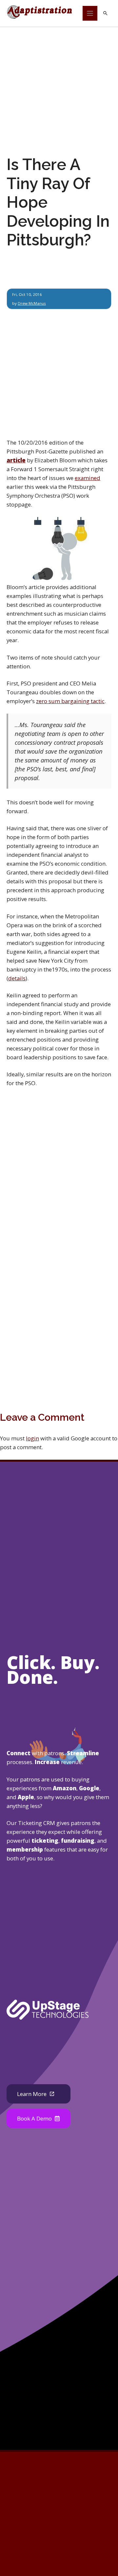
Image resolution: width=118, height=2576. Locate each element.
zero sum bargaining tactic (70, 701)
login (32, 1438)
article (16, 460)
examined (88, 478)
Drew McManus (32, 303)
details (17, 978)
